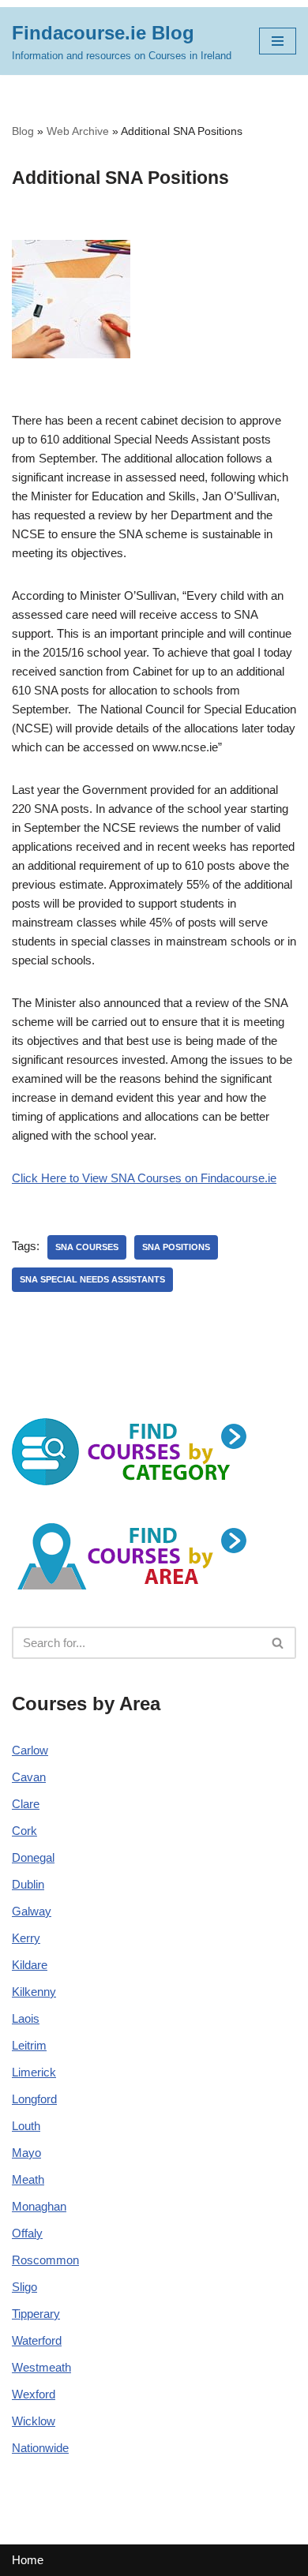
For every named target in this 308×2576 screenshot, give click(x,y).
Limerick (34, 2072)
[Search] (278, 1643)
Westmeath (41, 2367)
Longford (34, 2099)
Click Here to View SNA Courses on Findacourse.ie (144, 1178)
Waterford (37, 2340)
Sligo (24, 2287)
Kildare (30, 1965)
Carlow (30, 1750)
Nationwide (40, 2448)
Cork (24, 1831)
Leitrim (29, 2045)
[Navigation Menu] (278, 41)
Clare (26, 1804)
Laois (26, 2018)
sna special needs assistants (92, 1279)
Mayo (26, 2153)
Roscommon (45, 2260)
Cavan (29, 1777)
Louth (26, 2126)
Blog (23, 131)
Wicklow (34, 2421)
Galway (32, 1911)
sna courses (87, 1247)
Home (28, 2560)
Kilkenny (34, 1992)
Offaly (27, 2233)
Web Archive (78, 131)
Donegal (33, 1857)
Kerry (26, 1938)
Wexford (34, 2394)
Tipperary (36, 2314)
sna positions (176, 1247)
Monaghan (39, 2206)
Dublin (28, 1884)
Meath (28, 2179)
